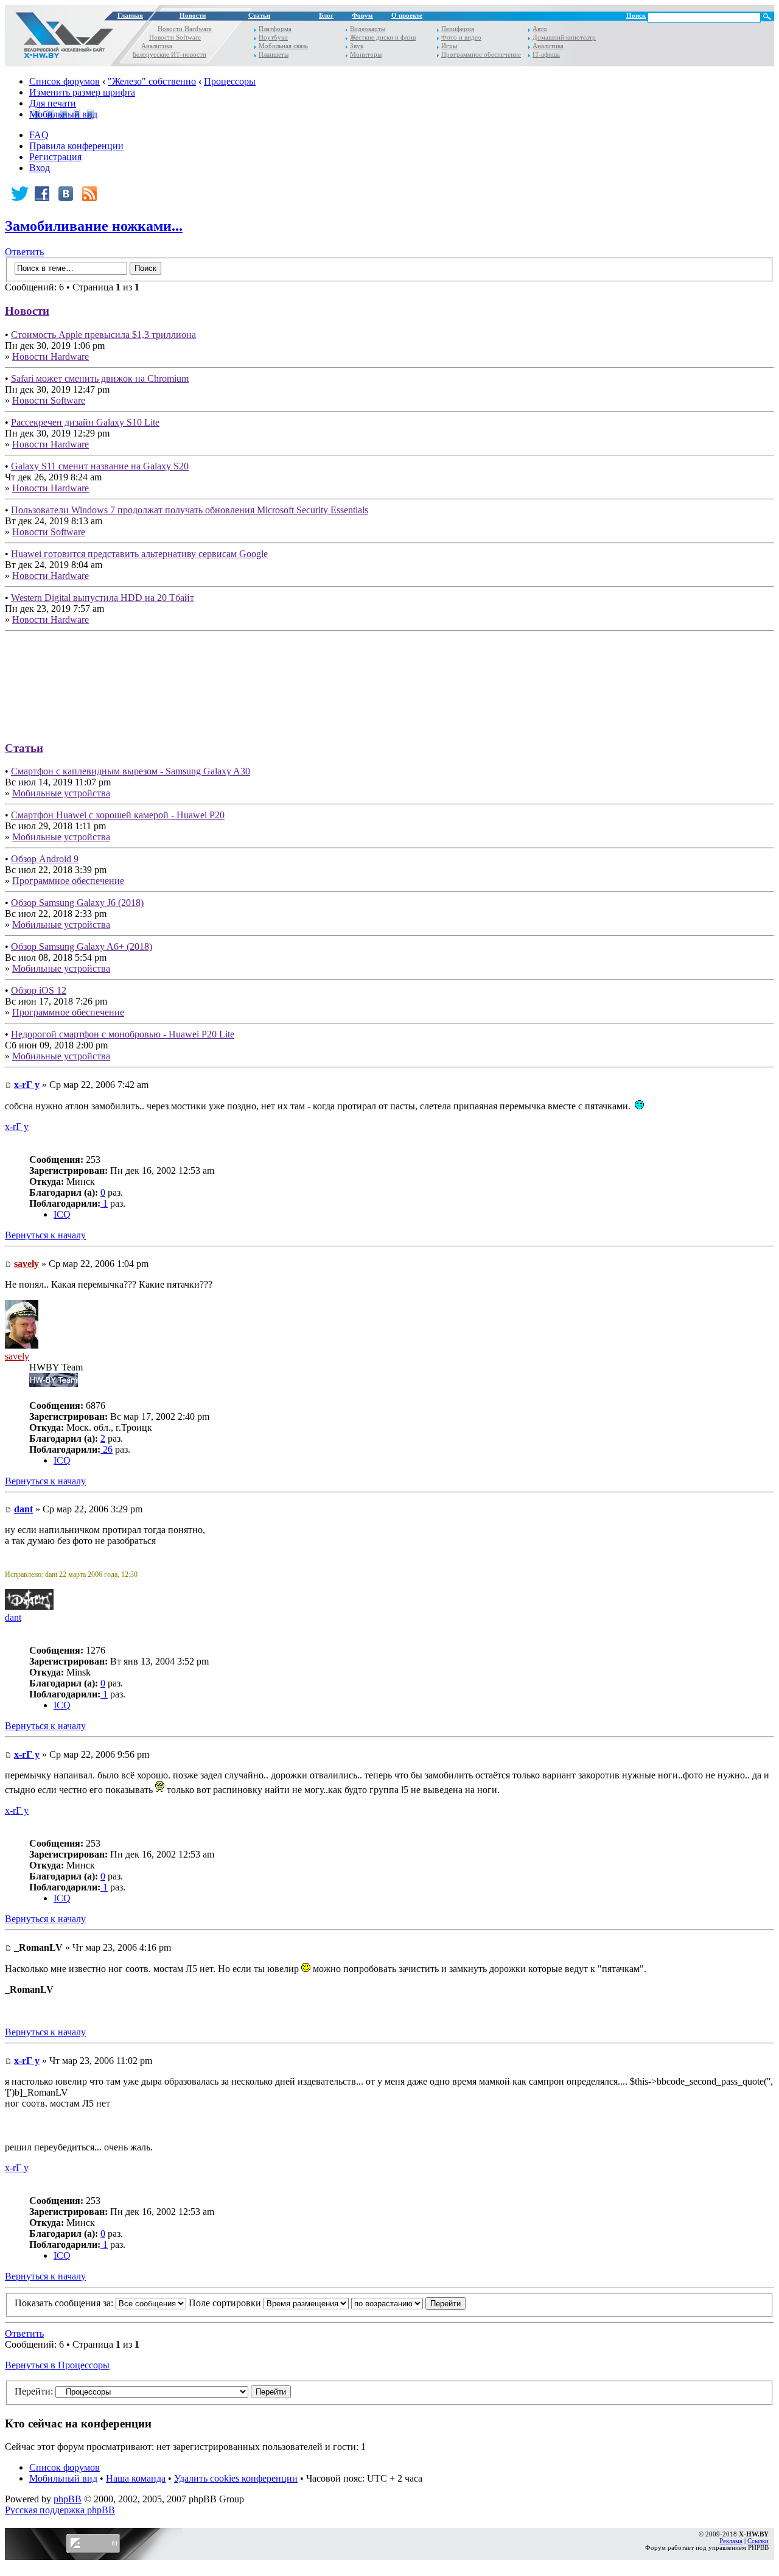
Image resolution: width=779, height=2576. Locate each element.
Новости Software (175, 37)
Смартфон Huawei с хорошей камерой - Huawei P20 (118, 815)
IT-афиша (546, 54)
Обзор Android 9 (45, 859)
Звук (357, 46)
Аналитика (157, 46)
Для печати (53, 103)
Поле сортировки (226, 2303)
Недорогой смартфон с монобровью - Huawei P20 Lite (123, 1034)
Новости (193, 16)
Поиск (636, 16)
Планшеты (274, 54)
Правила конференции (76, 146)
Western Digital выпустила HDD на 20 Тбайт (103, 598)
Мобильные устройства (61, 793)
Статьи (259, 16)
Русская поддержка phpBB (60, 2510)
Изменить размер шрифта (82, 92)
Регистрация (55, 157)
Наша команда (136, 2478)
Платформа (275, 29)
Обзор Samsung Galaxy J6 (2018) (77, 903)
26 (107, 1449)
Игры (449, 46)
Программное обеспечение (481, 54)
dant (23, 1509)
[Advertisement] (389, 682)
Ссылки (758, 2541)
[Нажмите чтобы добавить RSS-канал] (91, 194)
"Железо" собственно (152, 81)
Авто (540, 29)
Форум (362, 16)
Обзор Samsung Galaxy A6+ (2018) (82, 946)
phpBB (68, 2499)
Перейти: (34, 2391)
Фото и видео (461, 37)
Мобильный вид (63, 114)
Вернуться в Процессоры (57, 2365)
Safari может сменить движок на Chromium (100, 378)
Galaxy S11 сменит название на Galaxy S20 (100, 466)
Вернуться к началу (45, 1235)
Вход (40, 168)
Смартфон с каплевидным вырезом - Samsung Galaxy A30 (131, 771)
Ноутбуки (273, 37)
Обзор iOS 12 (39, 990)
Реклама (731, 2541)
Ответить (24, 252)
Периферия (458, 29)
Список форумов (65, 81)
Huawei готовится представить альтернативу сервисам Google (139, 554)
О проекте (407, 16)
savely (26, 1264)
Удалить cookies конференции (236, 2478)
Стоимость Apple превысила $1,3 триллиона (103, 335)
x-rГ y (27, 1085)
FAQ (39, 135)
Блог (326, 16)
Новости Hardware (185, 29)
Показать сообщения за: (65, 2303)
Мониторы (366, 54)
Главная (130, 16)
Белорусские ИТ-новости (169, 54)
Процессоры (230, 81)
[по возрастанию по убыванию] (408, 2303)
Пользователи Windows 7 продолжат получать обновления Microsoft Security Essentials (190, 510)
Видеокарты (368, 29)
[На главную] (61, 38)
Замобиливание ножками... (94, 226)
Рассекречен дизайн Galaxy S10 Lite (85, 422)
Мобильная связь (283, 46)
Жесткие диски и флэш (383, 37)
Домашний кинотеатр (564, 37)
